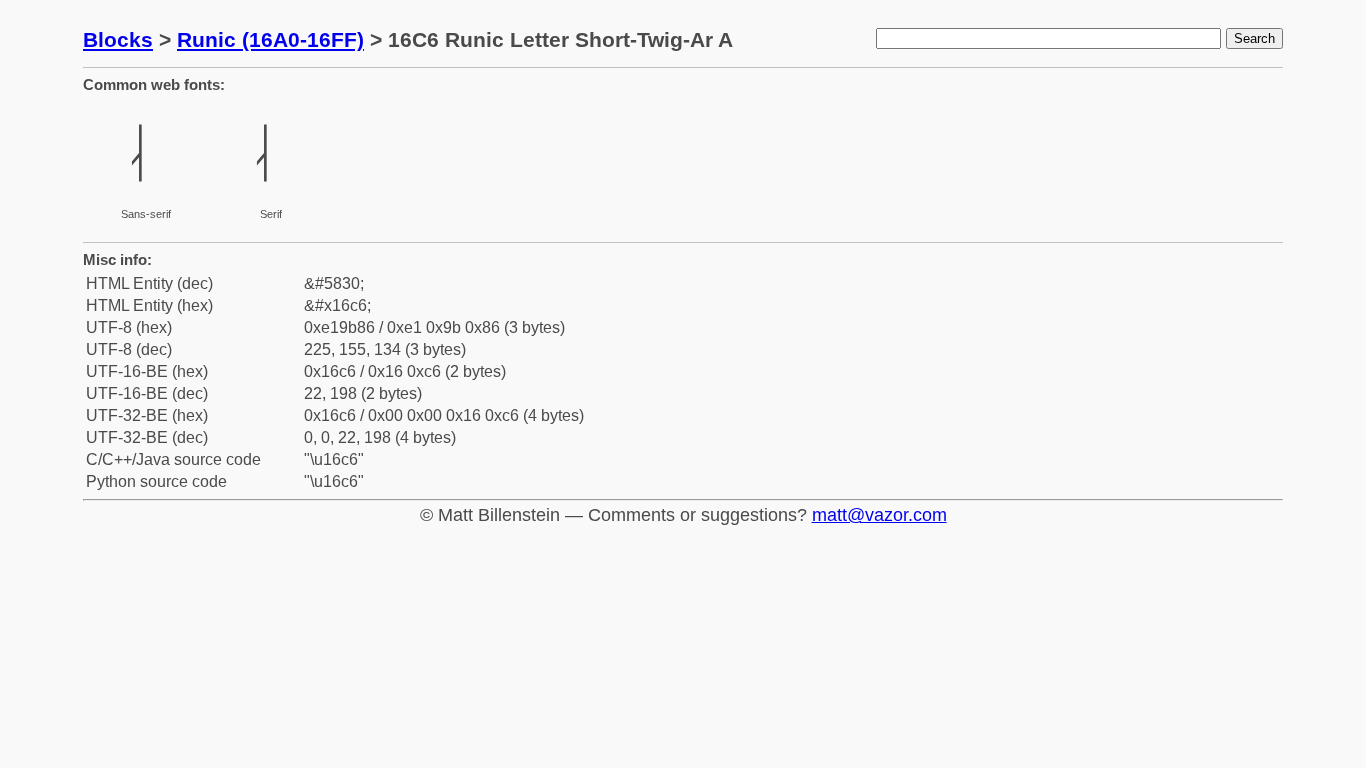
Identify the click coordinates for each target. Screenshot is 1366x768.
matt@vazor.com (879, 515)
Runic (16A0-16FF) (270, 39)
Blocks (118, 39)
